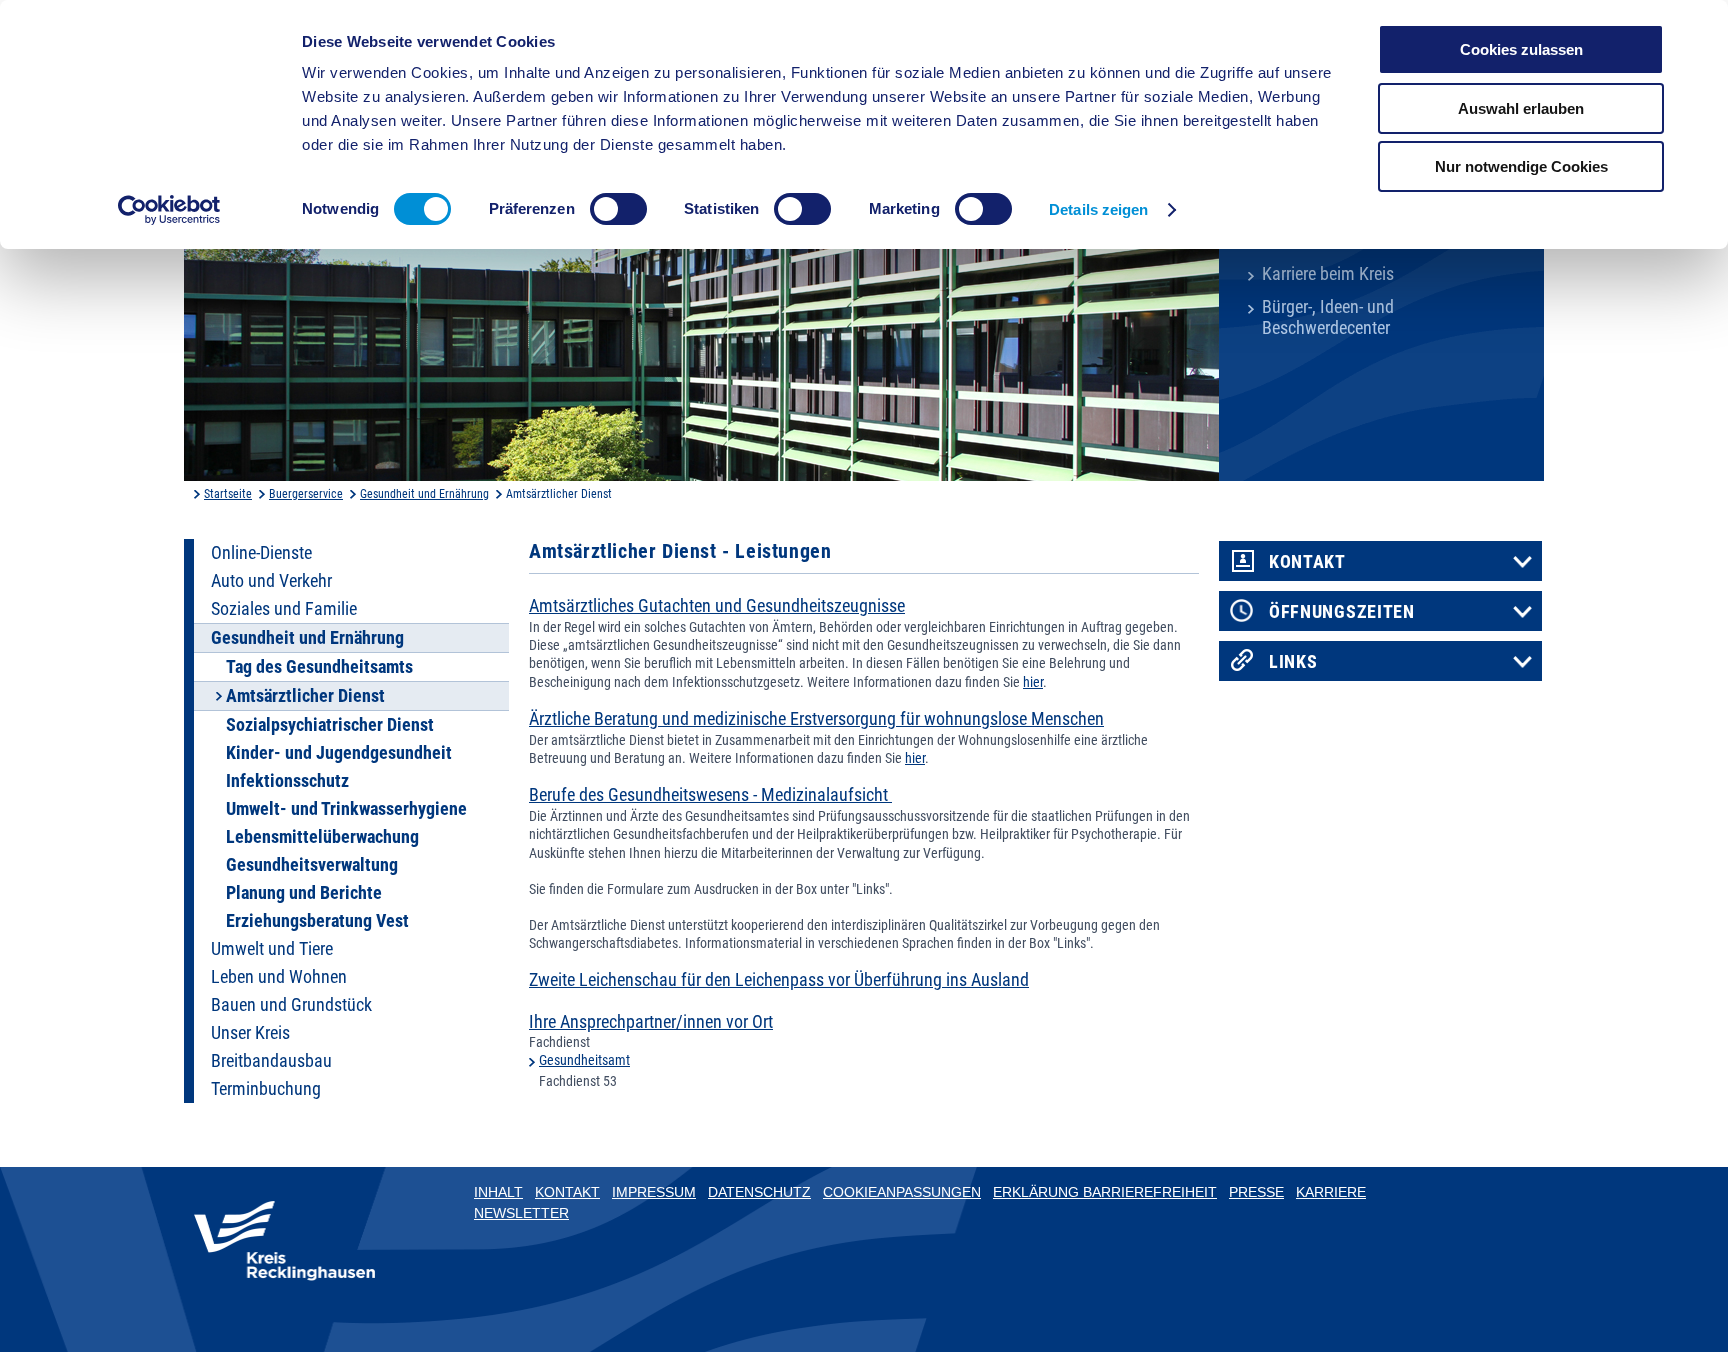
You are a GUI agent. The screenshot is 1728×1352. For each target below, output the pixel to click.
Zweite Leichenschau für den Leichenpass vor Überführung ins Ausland (779, 980)
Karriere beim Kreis (1328, 274)
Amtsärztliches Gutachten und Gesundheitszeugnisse (717, 606)
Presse (1256, 1192)
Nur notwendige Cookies (1521, 166)
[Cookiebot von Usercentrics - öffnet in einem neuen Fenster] (169, 210)
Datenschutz (759, 1192)
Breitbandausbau (271, 1061)
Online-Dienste (261, 553)
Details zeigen (1098, 209)
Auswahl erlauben (1521, 108)
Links (1293, 662)
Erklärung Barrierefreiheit (1105, 1192)
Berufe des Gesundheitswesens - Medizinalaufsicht (710, 795)
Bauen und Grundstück (291, 1005)
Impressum (654, 1192)
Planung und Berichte (304, 893)
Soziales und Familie (284, 609)
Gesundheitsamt (584, 1060)
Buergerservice (306, 494)
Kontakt (1307, 562)
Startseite (228, 494)
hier (1033, 682)
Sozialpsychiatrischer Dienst (330, 725)
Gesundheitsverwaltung (312, 865)
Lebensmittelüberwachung (322, 837)
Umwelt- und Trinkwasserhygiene (346, 809)
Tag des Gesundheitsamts (319, 667)
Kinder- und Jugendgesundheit (339, 753)
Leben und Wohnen (279, 977)
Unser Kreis (250, 1033)
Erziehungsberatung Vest (317, 921)
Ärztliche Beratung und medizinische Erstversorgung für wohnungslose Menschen (816, 719)
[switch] (618, 209)
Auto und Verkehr (271, 581)
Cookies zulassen (1521, 49)
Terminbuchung (266, 1089)
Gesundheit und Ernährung (424, 494)
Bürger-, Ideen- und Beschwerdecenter (1328, 317)
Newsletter (521, 1213)
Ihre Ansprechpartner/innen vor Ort (651, 1022)
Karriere (1331, 1192)
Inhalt (498, 1192)
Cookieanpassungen (902, 1192)
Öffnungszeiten (1342, 612)
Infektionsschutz (287, 781)
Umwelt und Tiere (272, 949)
